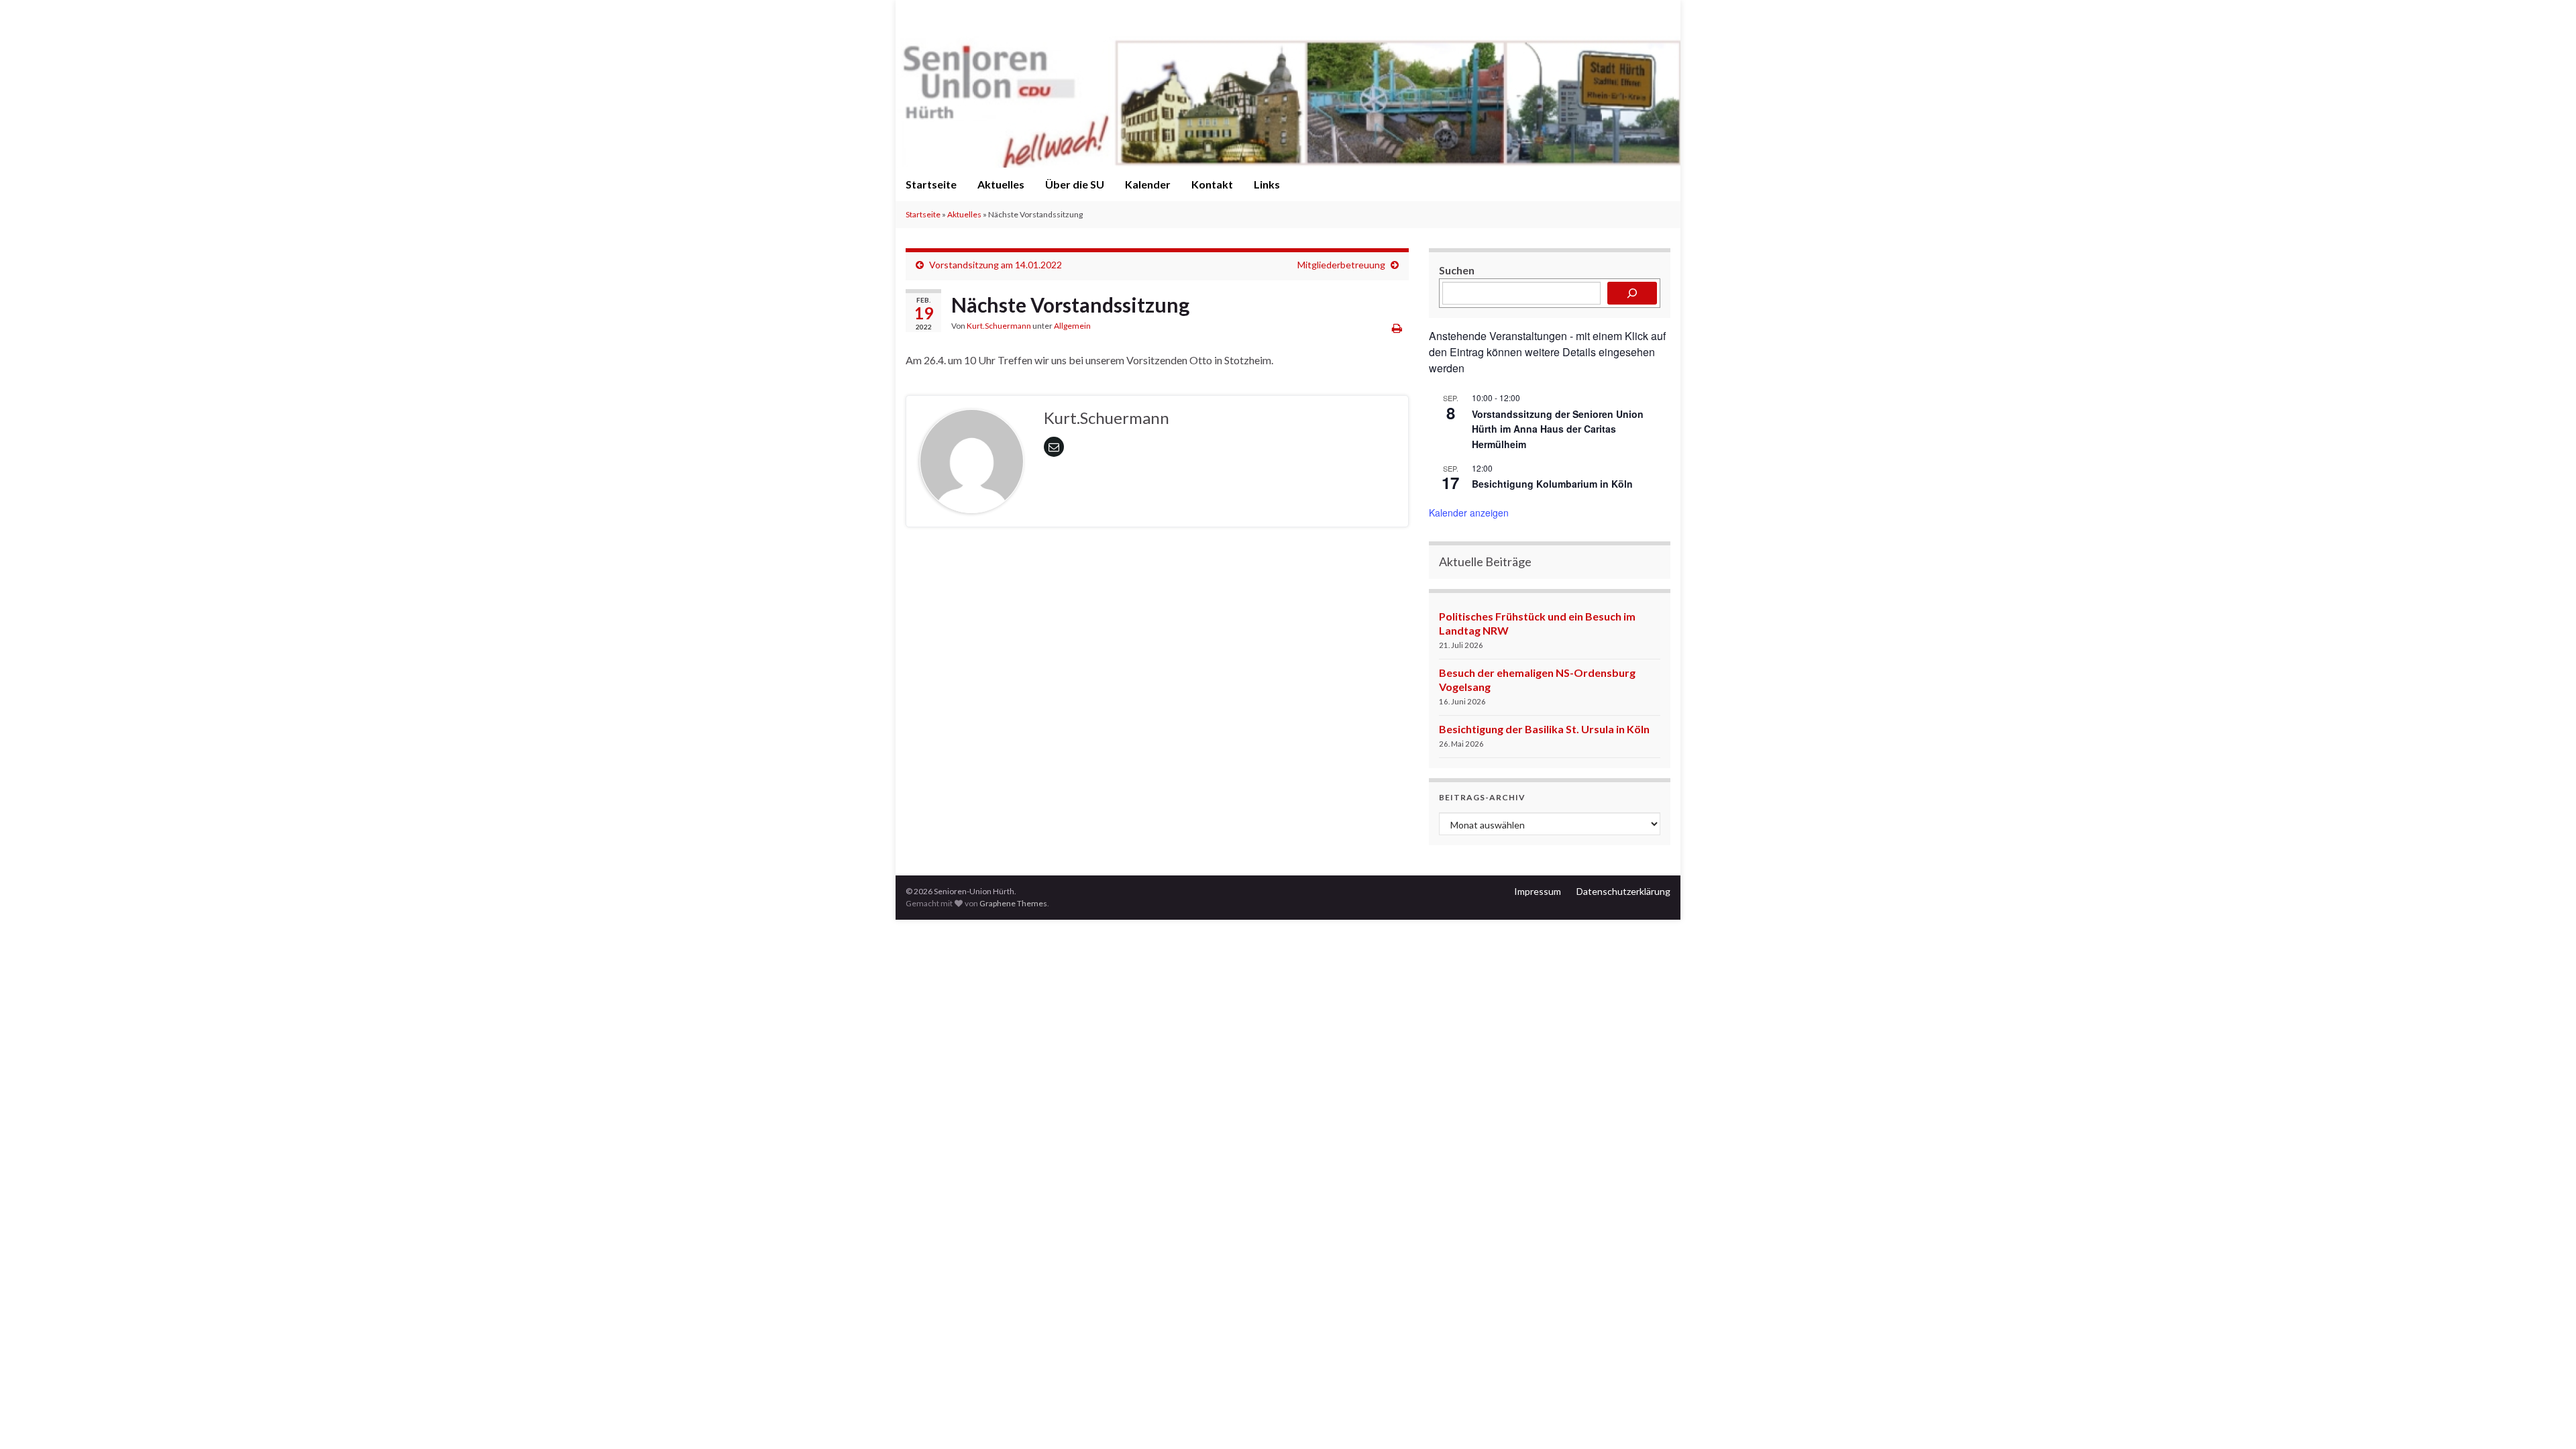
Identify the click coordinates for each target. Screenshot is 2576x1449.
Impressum (1538, 891)
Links (1267, 184)
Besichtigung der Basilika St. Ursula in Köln (1544, 729)
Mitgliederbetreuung (1341, 265)
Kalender (1148, 184)
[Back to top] (2546, 1419)
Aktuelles (1001, 184)
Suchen (1457, 270)
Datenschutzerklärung (1623, 891)
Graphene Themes (1013, 903)
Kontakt (1212, 184)
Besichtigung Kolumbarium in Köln (1552, 484)
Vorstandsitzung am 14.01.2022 (996, 265)
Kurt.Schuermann (999, 326)
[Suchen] (1632, 293)
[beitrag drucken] (1397, 328)
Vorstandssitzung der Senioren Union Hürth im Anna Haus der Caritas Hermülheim (1558, 429)
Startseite (931, 184)
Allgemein (1072, 326)
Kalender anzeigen (1469, 513)
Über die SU (1075, 184)
